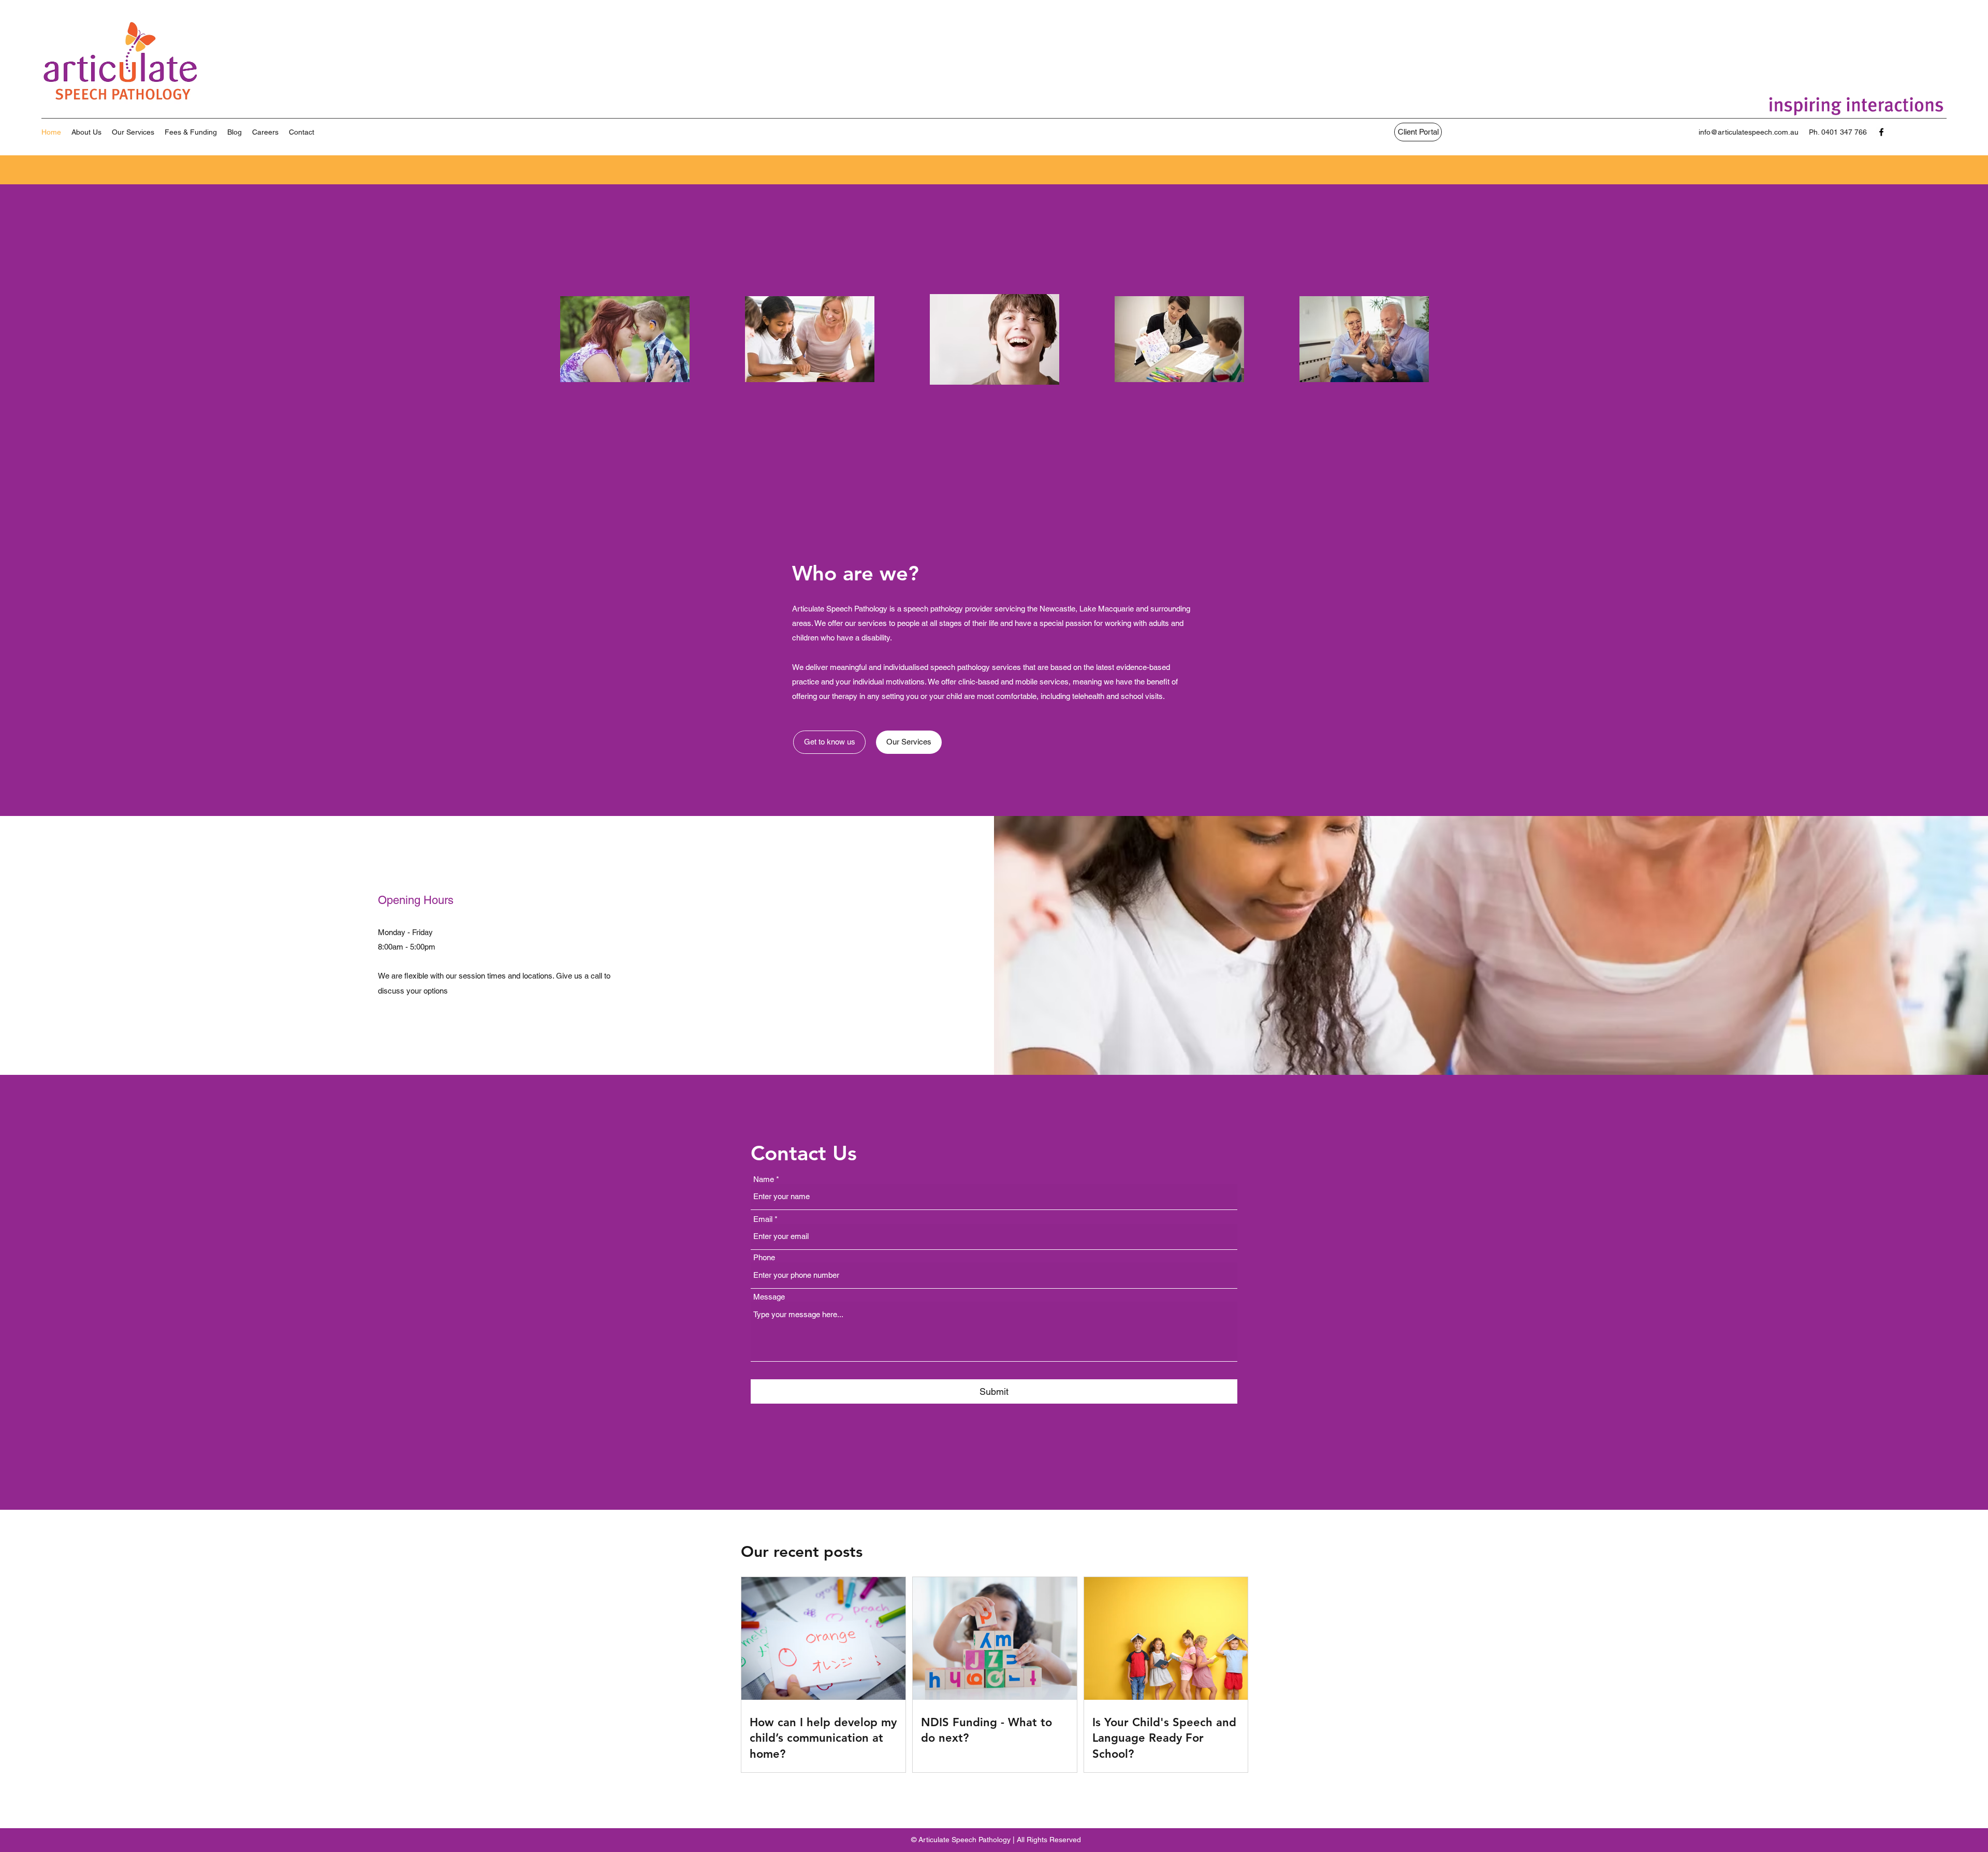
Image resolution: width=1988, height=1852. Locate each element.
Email (763, 1219)
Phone (764, 1257)
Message (769, 1297)
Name (764, 1179)
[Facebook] (1881, 132)
